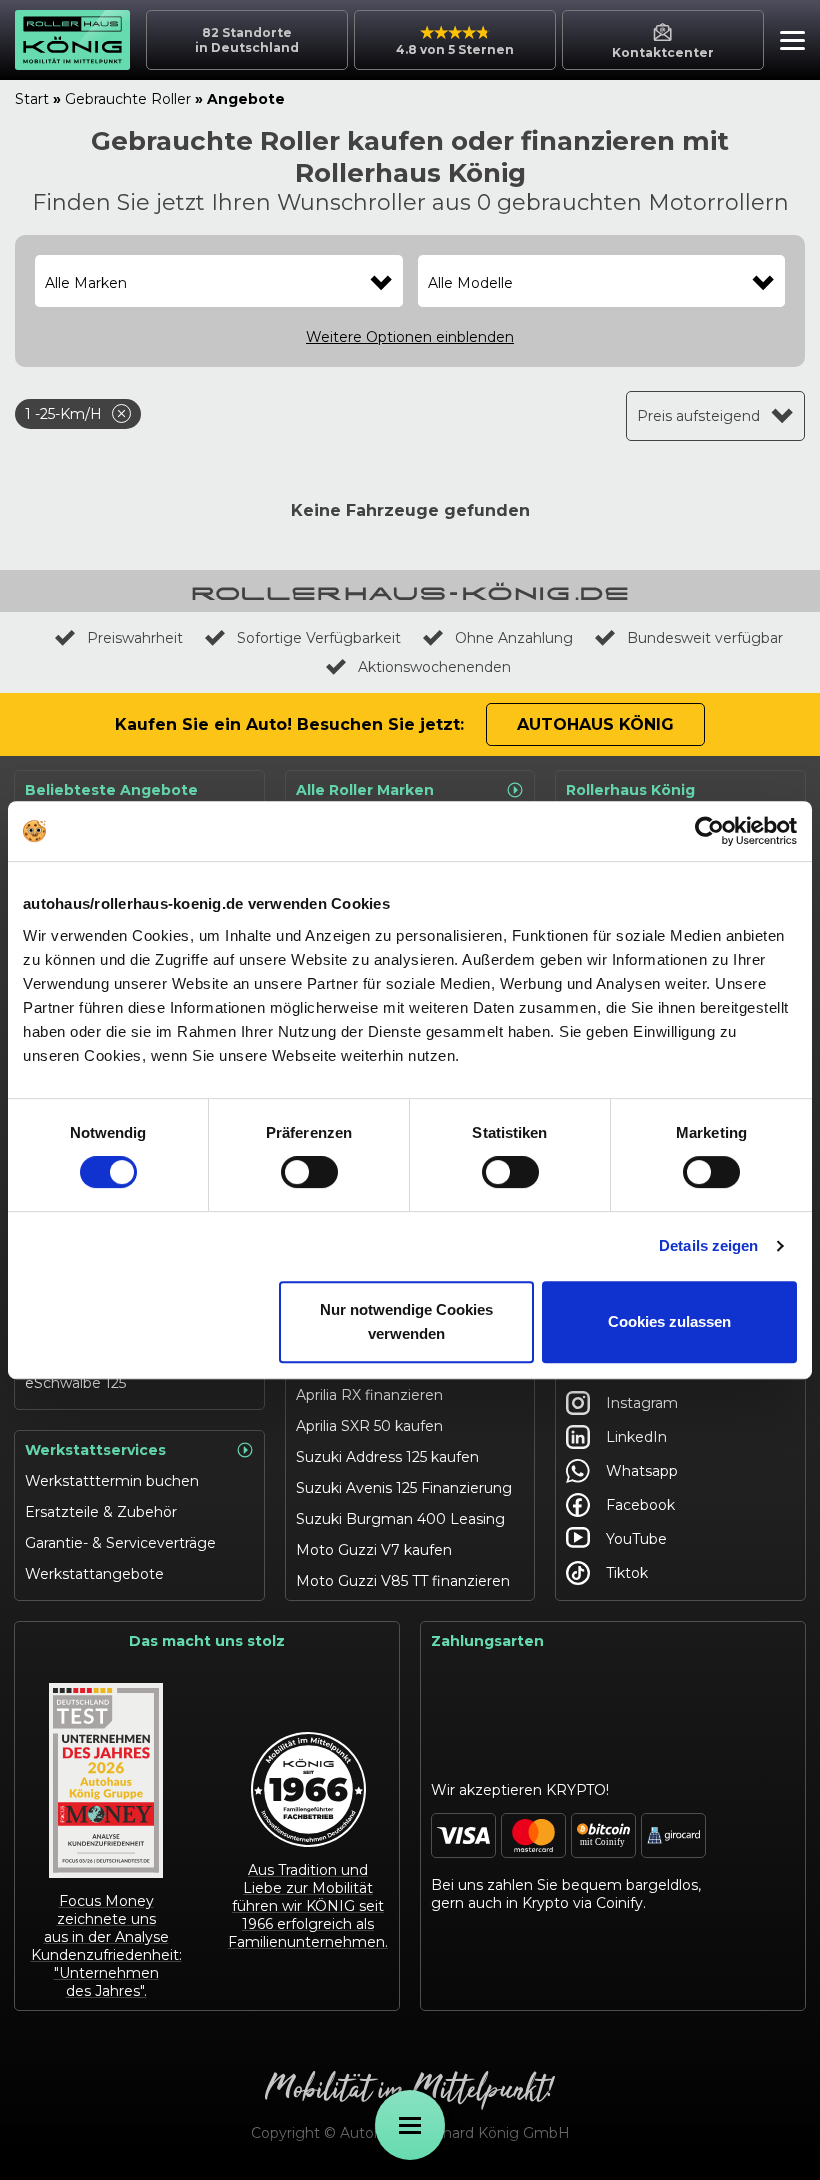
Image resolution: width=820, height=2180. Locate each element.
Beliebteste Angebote (111, 790)
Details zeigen (708, 1245)
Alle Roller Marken (365, 790)
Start (32, 99)
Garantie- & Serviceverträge (120, 1543)
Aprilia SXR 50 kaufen (369, 1426)
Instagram (642, 1403)
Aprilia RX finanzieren (369, 1395)
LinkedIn (636, 1437)
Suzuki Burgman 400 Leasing (400, 1519)
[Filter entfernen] (121, 413)
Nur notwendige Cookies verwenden (406, 1321)
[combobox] (219, 283)
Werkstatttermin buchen (112, 1481)
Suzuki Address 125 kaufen (387, 1457)
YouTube (636, 1539)
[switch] (309, 1172)
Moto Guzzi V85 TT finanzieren (403, 1581)
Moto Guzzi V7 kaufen (374, 1550)
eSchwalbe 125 (75, 1383)
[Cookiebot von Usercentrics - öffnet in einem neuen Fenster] (709, 831)
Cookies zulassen (669, 1321)
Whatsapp (642, 1471)
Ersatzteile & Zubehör (101, 1512)
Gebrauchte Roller (128, 99)
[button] (787, 43)
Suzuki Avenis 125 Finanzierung (404, 1488)
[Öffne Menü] (410, 2125)
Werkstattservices (95, 1450)
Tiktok (627, 1573)
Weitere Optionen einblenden (410, 337)
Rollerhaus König (630, 790)
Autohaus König (595, 724)
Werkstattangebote (94, 1574)
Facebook (640, 1505)
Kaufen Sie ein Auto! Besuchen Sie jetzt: (289, 724)
